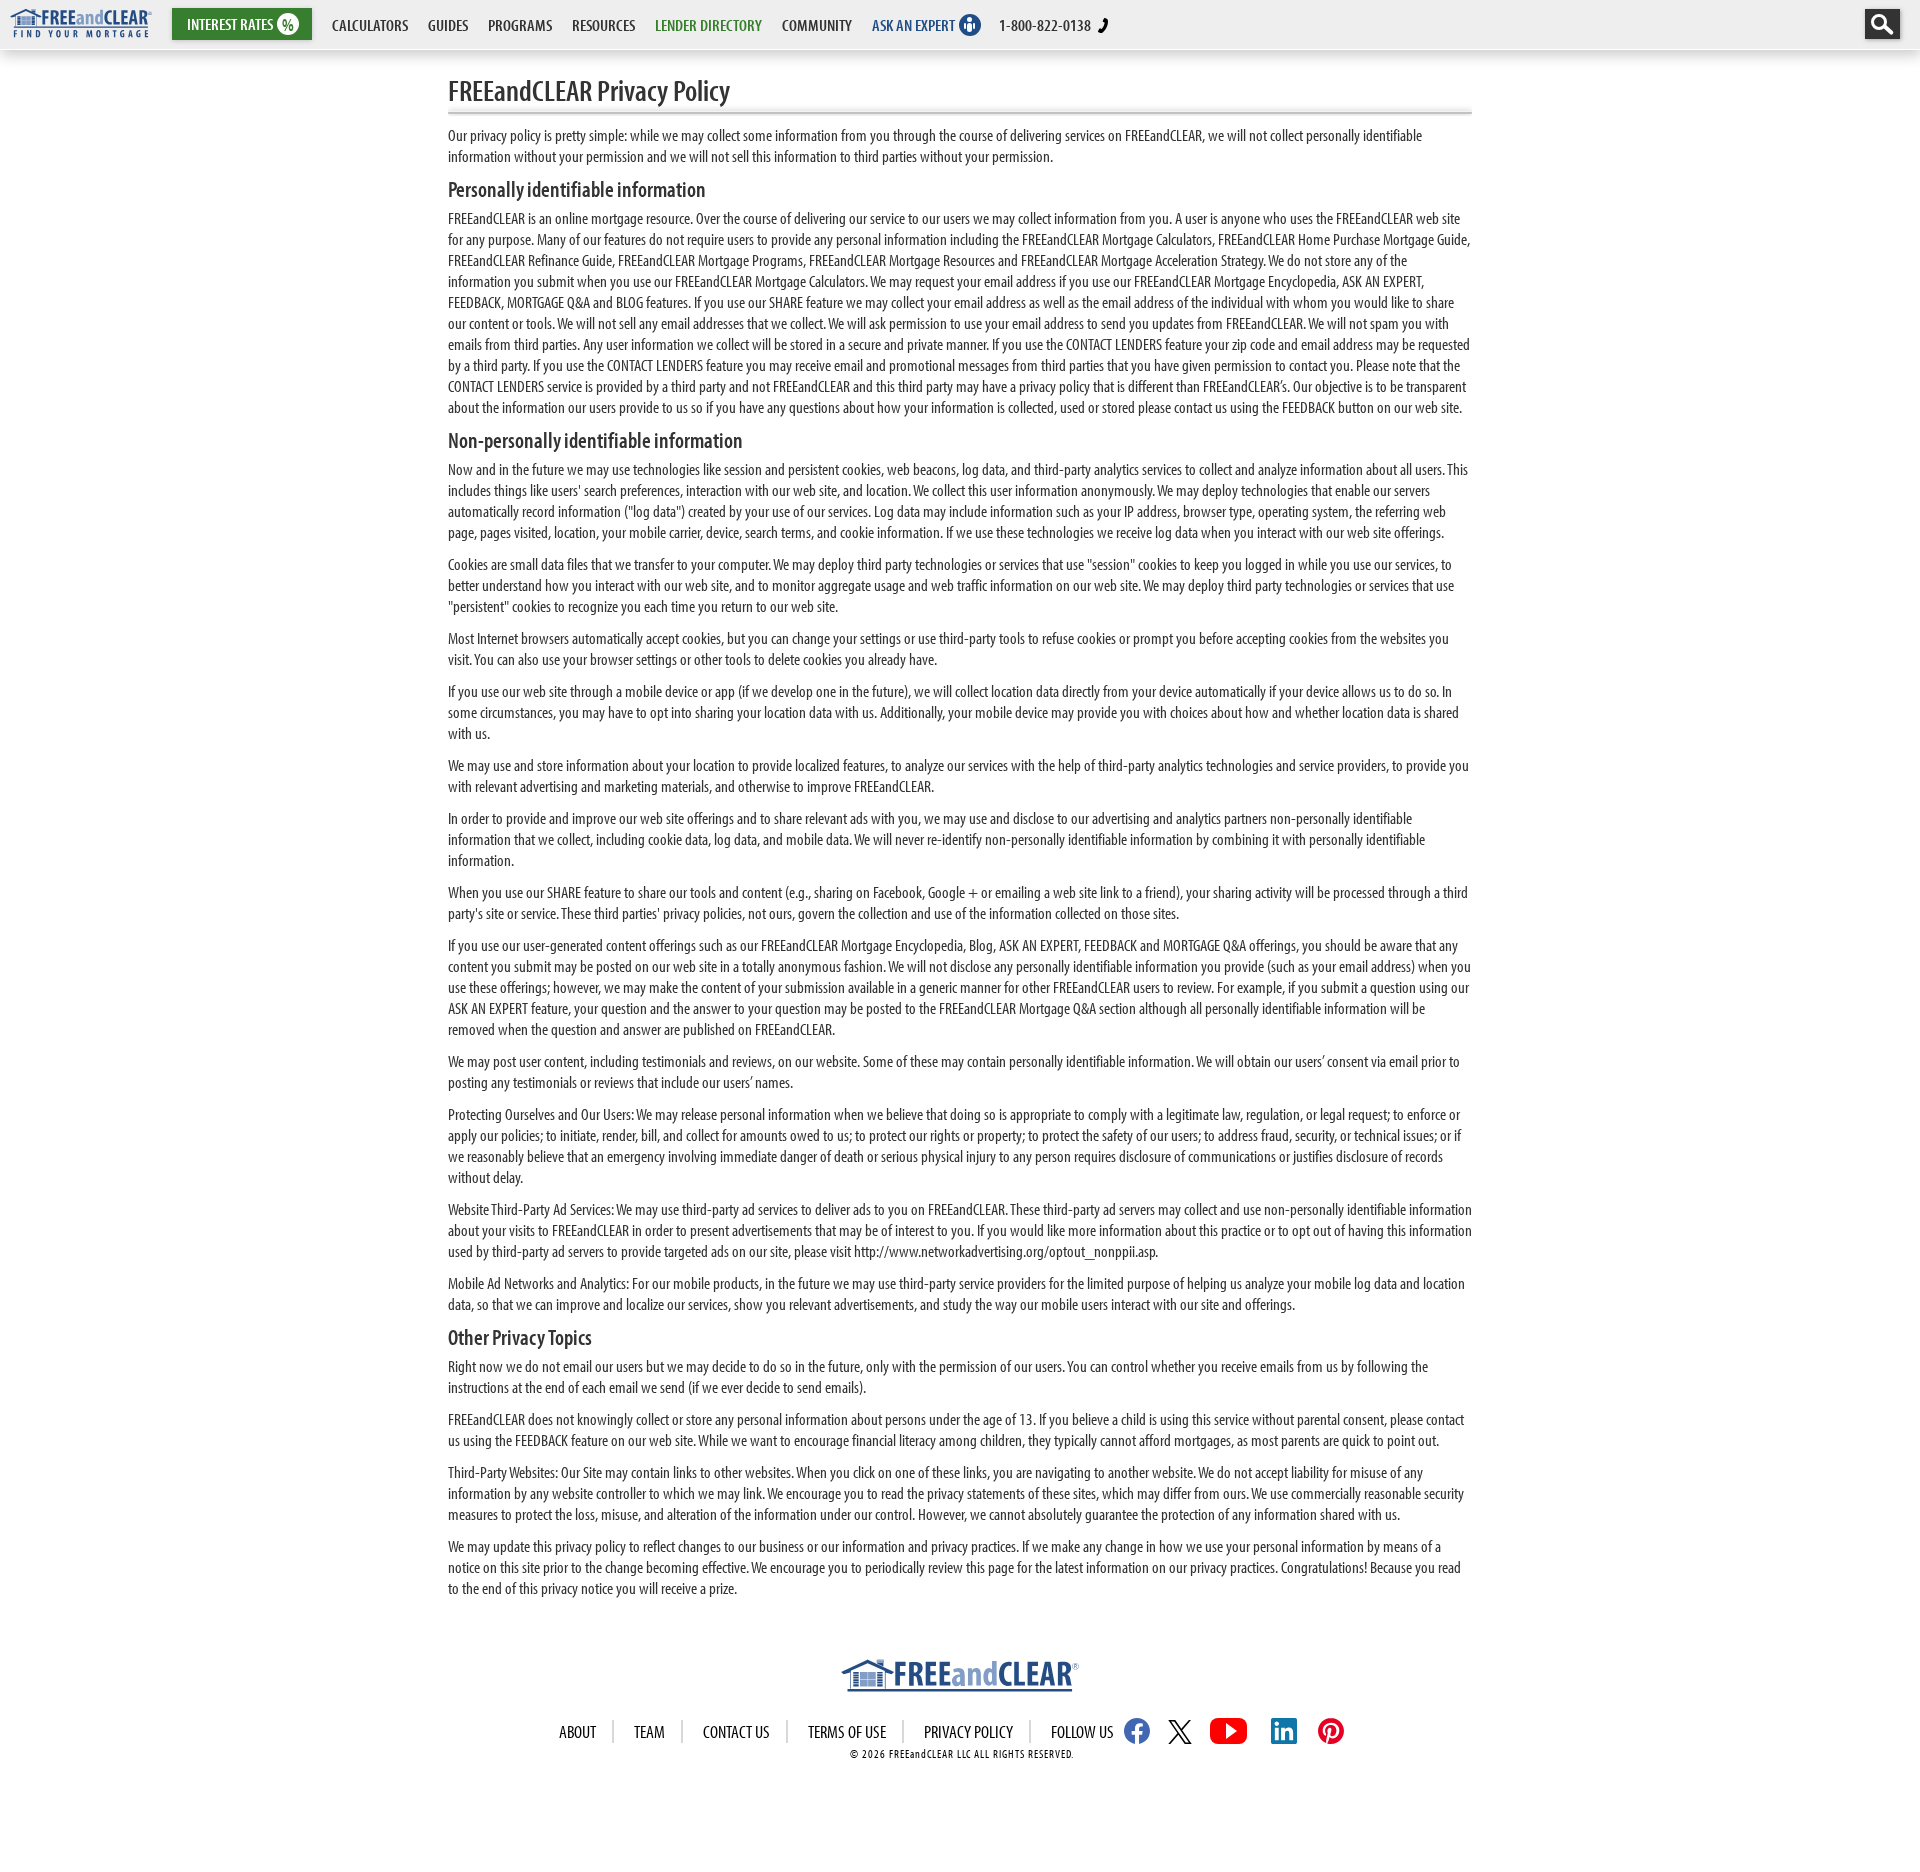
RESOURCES (603, 24)
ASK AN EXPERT (913, 24)
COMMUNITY (817, 24)
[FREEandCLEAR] (960, 1678)
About (577, 1731)
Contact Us (736, 1731)
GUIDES (448, 24)
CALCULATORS (370, 24)
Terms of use (847, 1731)
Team (649, 1731)
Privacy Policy (968, 1731)
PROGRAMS (520, 24)
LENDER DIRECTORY (708, 24)
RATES (240, 24)
